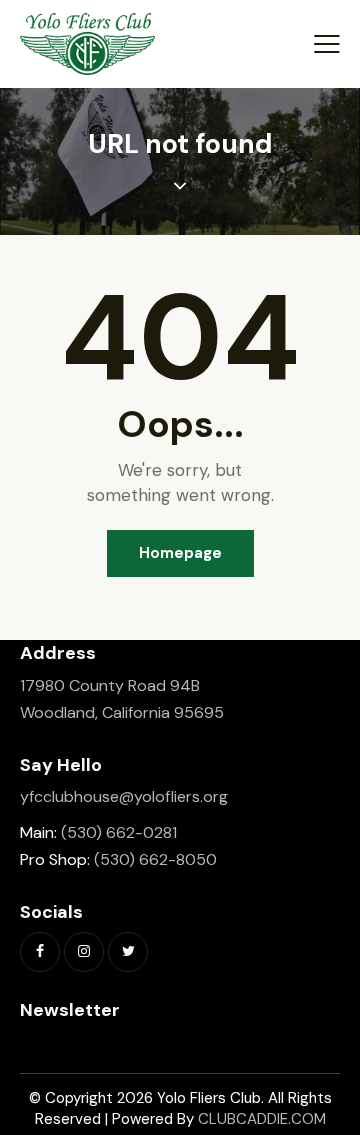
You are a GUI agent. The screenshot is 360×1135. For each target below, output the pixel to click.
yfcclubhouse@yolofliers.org (124, 796)
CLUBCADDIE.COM (262, 1119)
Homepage (180, 553)
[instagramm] (84, 952)
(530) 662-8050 (155, 859)
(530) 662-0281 (119, 832)
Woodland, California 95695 (122, 712)
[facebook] (40, 952)
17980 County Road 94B (110, 685)
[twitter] (128, 952)
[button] (327, 44)
